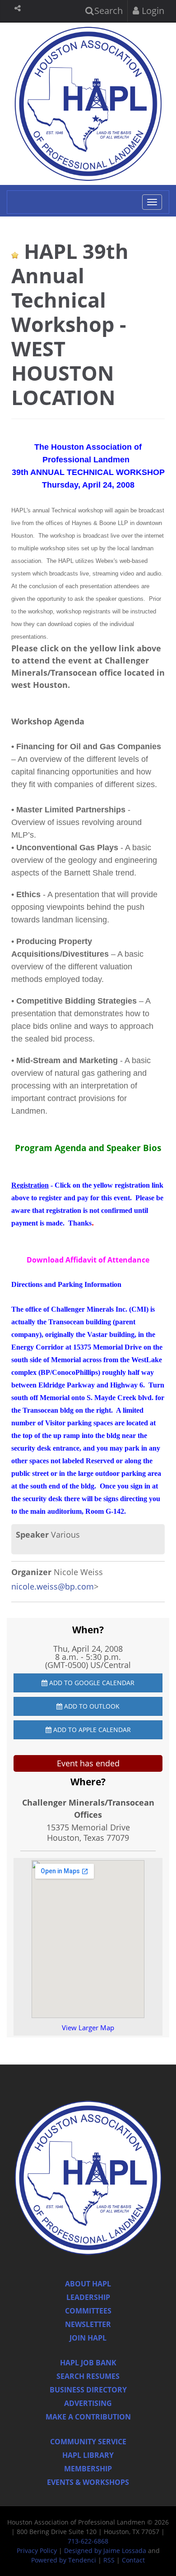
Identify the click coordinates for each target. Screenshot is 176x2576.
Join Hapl (88, 2338)
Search (107, 11)
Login (152, 11)
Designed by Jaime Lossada (105, 2551)
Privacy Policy (37, 2551)
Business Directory (88, 2390)
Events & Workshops (88, 2482)
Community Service (88, 2442)
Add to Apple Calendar (91, 1730)
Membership (88, 2469)
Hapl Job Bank (88, 2363)
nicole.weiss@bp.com (53, 1586)
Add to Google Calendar (91, 1683)
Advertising (88, 2403)
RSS (109, 2560)
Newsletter (88, 2324)
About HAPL (88, 2284)
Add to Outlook (91, 1706)
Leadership (88, 2297)
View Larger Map (88, 2028)
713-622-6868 (88, 2541)
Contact (133, 2560)
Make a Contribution (88, 2417)
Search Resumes (88, 2376)
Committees (88, 2311)
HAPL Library (88, 2455)
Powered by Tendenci (64, 2560)
